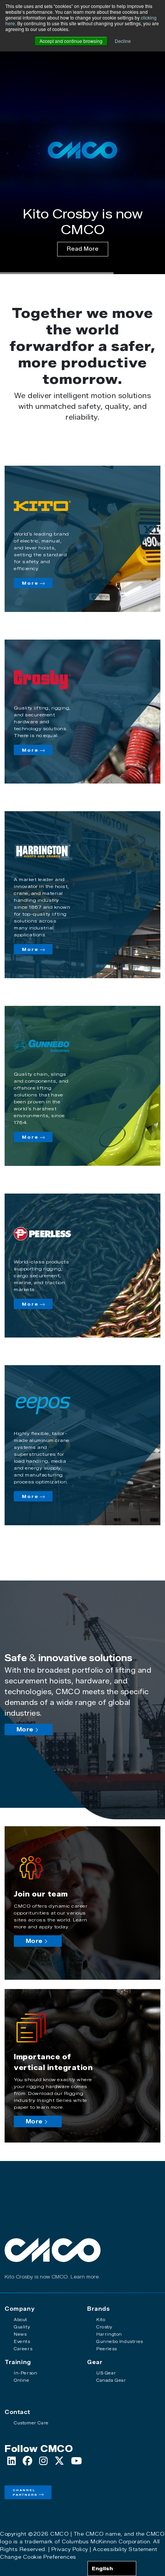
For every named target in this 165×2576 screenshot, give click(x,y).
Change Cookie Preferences (38, 2557)
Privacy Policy (70, 2549)
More (30, 583)
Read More (83, 249)
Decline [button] (123, 41)
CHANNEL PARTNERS (25, 2492)
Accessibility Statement (125, 2549)
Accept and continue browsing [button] (71, 41)
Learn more (85, 2277)
